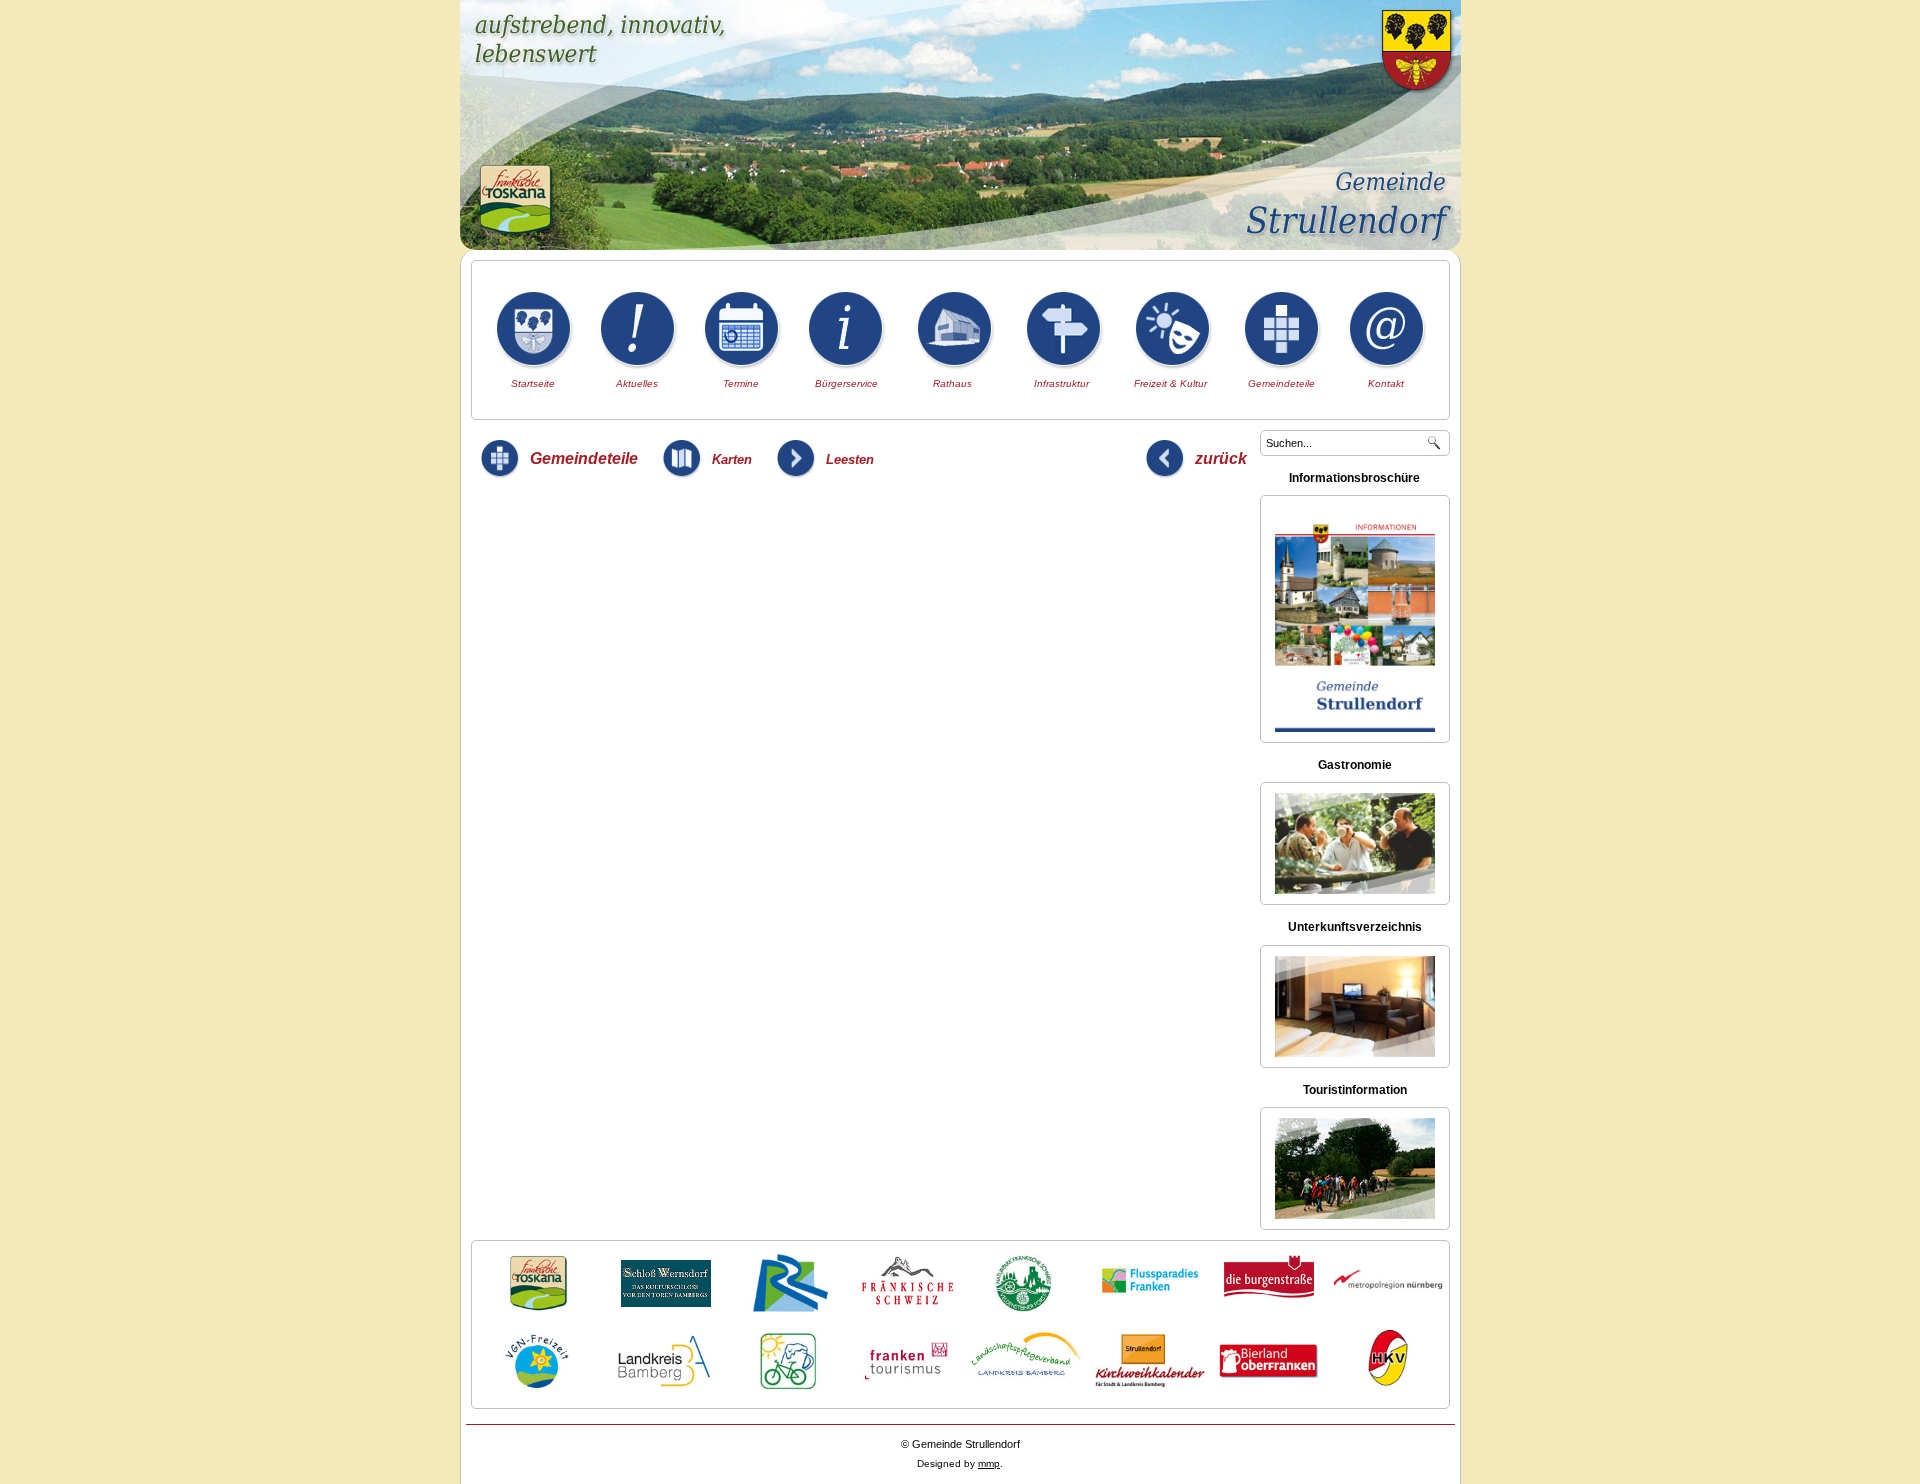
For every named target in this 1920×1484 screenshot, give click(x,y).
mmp (989, 1463)
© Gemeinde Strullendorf (960, 1444)
